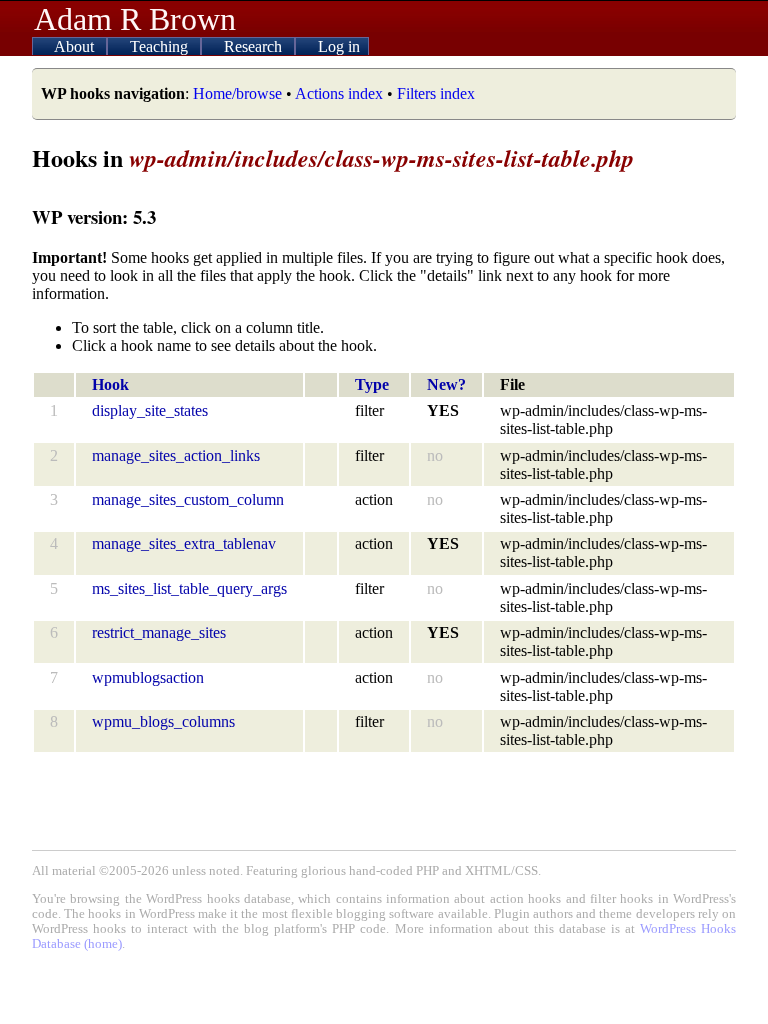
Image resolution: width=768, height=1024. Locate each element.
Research (255, 46)
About (76, 46)
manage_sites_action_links (176, 455)
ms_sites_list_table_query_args (189, 588)
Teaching (161, 46)
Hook (110, 384)
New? (446, 384)
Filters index (436, 93)
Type (372, 384)
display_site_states (150, 410)
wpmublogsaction (148, 677)
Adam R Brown (135, 19)
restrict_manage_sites (159, 632)
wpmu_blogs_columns (163, 721)
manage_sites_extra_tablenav (184, 543)
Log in (339, 46)
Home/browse (237, 93)
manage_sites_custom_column (188, 499)
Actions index (339, 93)
